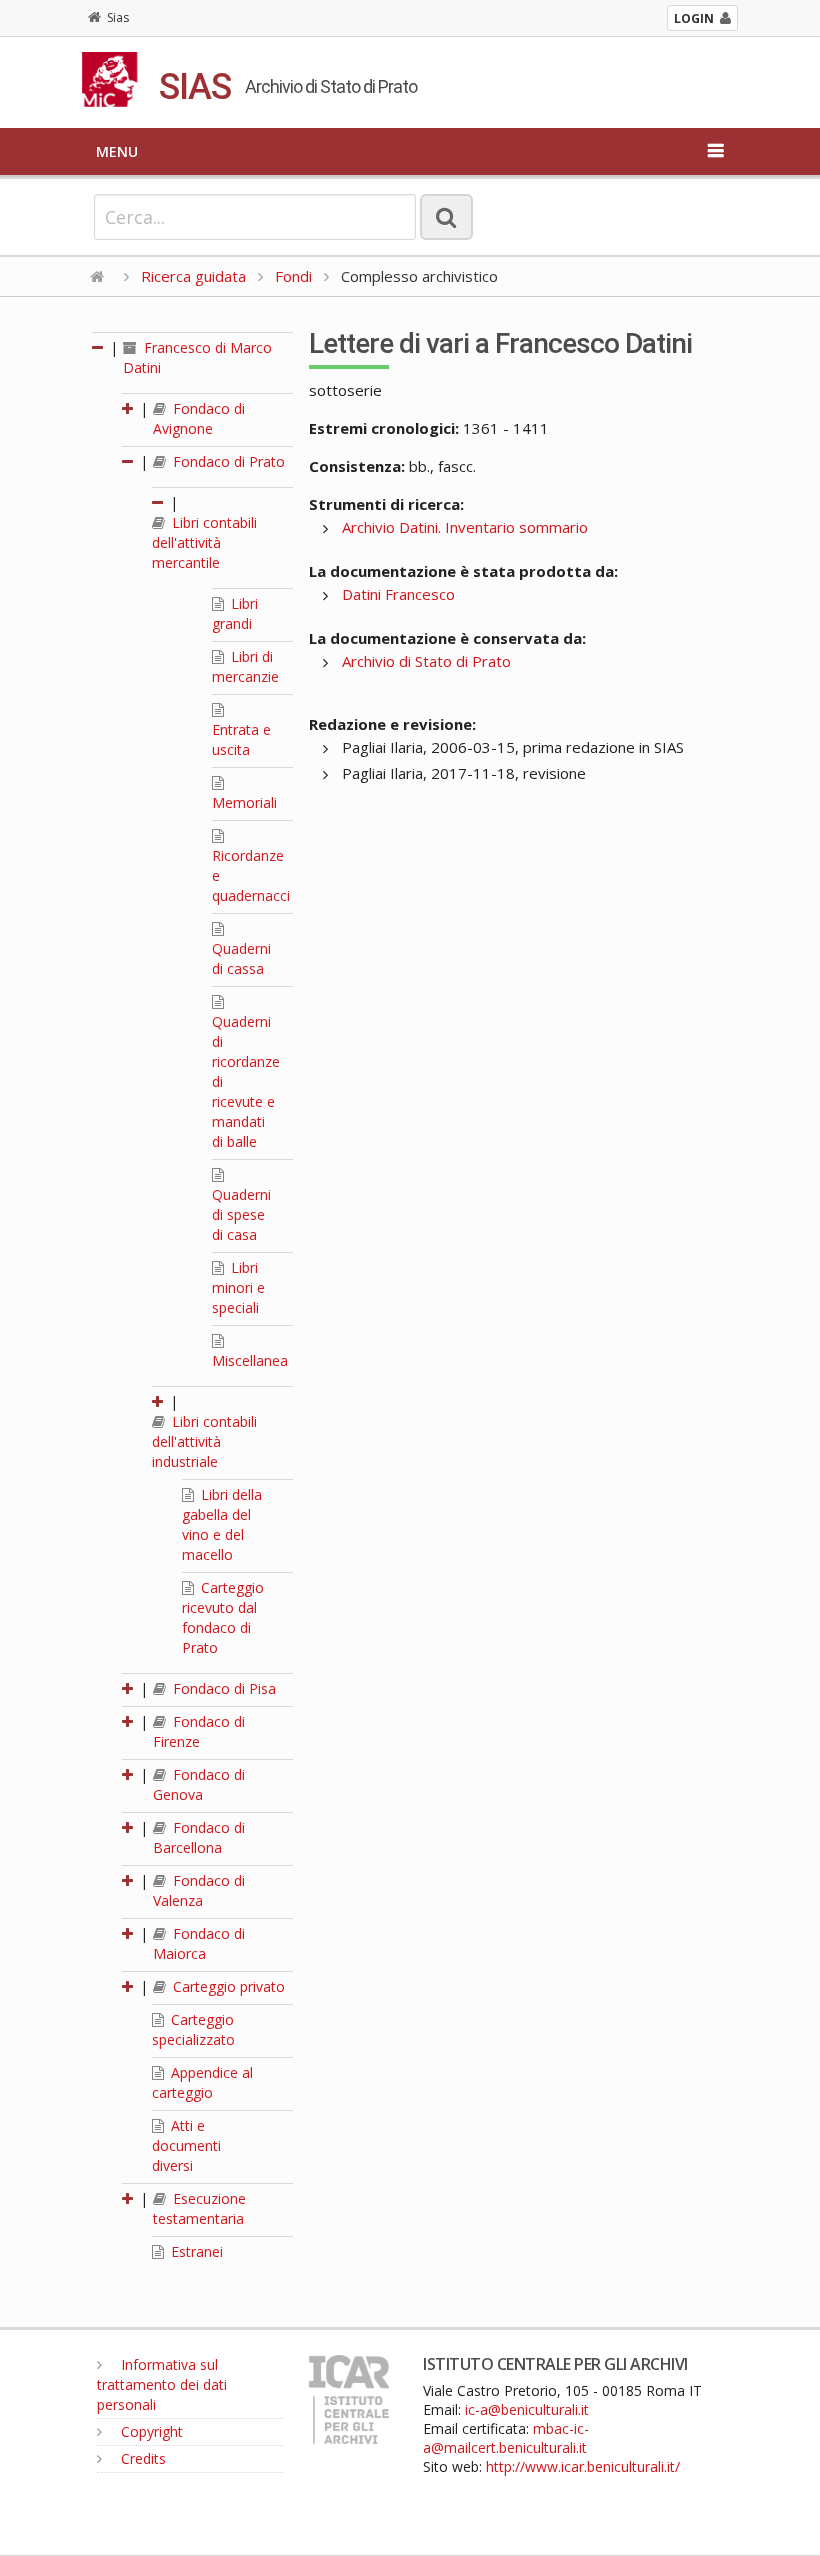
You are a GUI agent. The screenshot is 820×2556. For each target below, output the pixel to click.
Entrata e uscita (241, 739)
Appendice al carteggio (202, 2082)
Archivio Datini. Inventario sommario (465, 527)
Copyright (150, 2431)
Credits (141, 2458)
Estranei (195, 2251)
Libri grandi (235, 613)
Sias (118, 17)
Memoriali (244, 802)
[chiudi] (129, 461)
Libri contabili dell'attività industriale (204, 1441)
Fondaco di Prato (227, 461)
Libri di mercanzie (245, 666)
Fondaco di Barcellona (199, 1837)
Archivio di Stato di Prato (426, 661)
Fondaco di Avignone (199, 418)
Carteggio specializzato (193, 2029)
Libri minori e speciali (238, 1287)
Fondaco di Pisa (222, 1688)
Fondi (293, 276)
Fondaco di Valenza (199, 1890)
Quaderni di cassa (241, 958)
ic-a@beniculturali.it (527, 2409)
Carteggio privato (227, 1986)
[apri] (129, 408)
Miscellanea (250, 1360)
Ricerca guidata (193, 276)
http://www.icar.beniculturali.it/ (583, 2466)
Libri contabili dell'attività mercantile (204, 542)
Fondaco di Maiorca (199, 1943)
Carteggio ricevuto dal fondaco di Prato (223, 1617)
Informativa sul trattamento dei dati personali (162, 2384)
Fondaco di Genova (199, 1784)
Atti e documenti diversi (186, 2145)
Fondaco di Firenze (199, 1731)
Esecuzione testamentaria (199, 2208)
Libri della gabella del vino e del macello (222, 1524)
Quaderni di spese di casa (241, 1214)
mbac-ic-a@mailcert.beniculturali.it (506, 2438)
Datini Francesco (398, 594)
